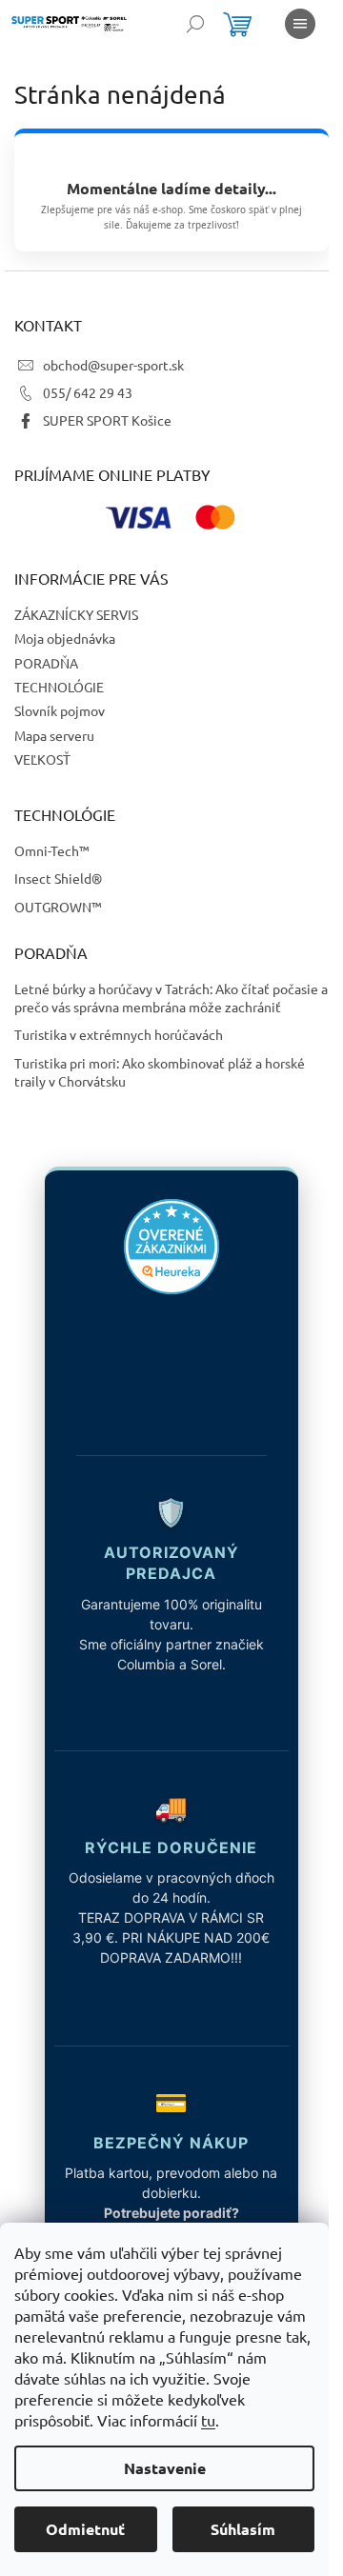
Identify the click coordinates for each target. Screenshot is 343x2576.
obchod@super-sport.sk (113, 365)
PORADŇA (46, 663)
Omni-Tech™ (52, 850)
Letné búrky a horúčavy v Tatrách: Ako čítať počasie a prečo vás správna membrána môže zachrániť (171, 998)
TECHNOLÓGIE (59, 687)
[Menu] (300, 24)
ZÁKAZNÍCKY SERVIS (76, 614)
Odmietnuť (85, 2529)
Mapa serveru (54, 735)
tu (208, 2420)
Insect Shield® (58, 878)
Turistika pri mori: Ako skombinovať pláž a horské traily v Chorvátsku (160, 1072)
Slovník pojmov (60, 710)
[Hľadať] (195, 24)
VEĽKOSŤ (42, 759)
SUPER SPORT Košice (107, 420)
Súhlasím (243, 2529)
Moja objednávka (65, 638)
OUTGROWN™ (58, 907)
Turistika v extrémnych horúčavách (119, 1034)
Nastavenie (165, 2468)
